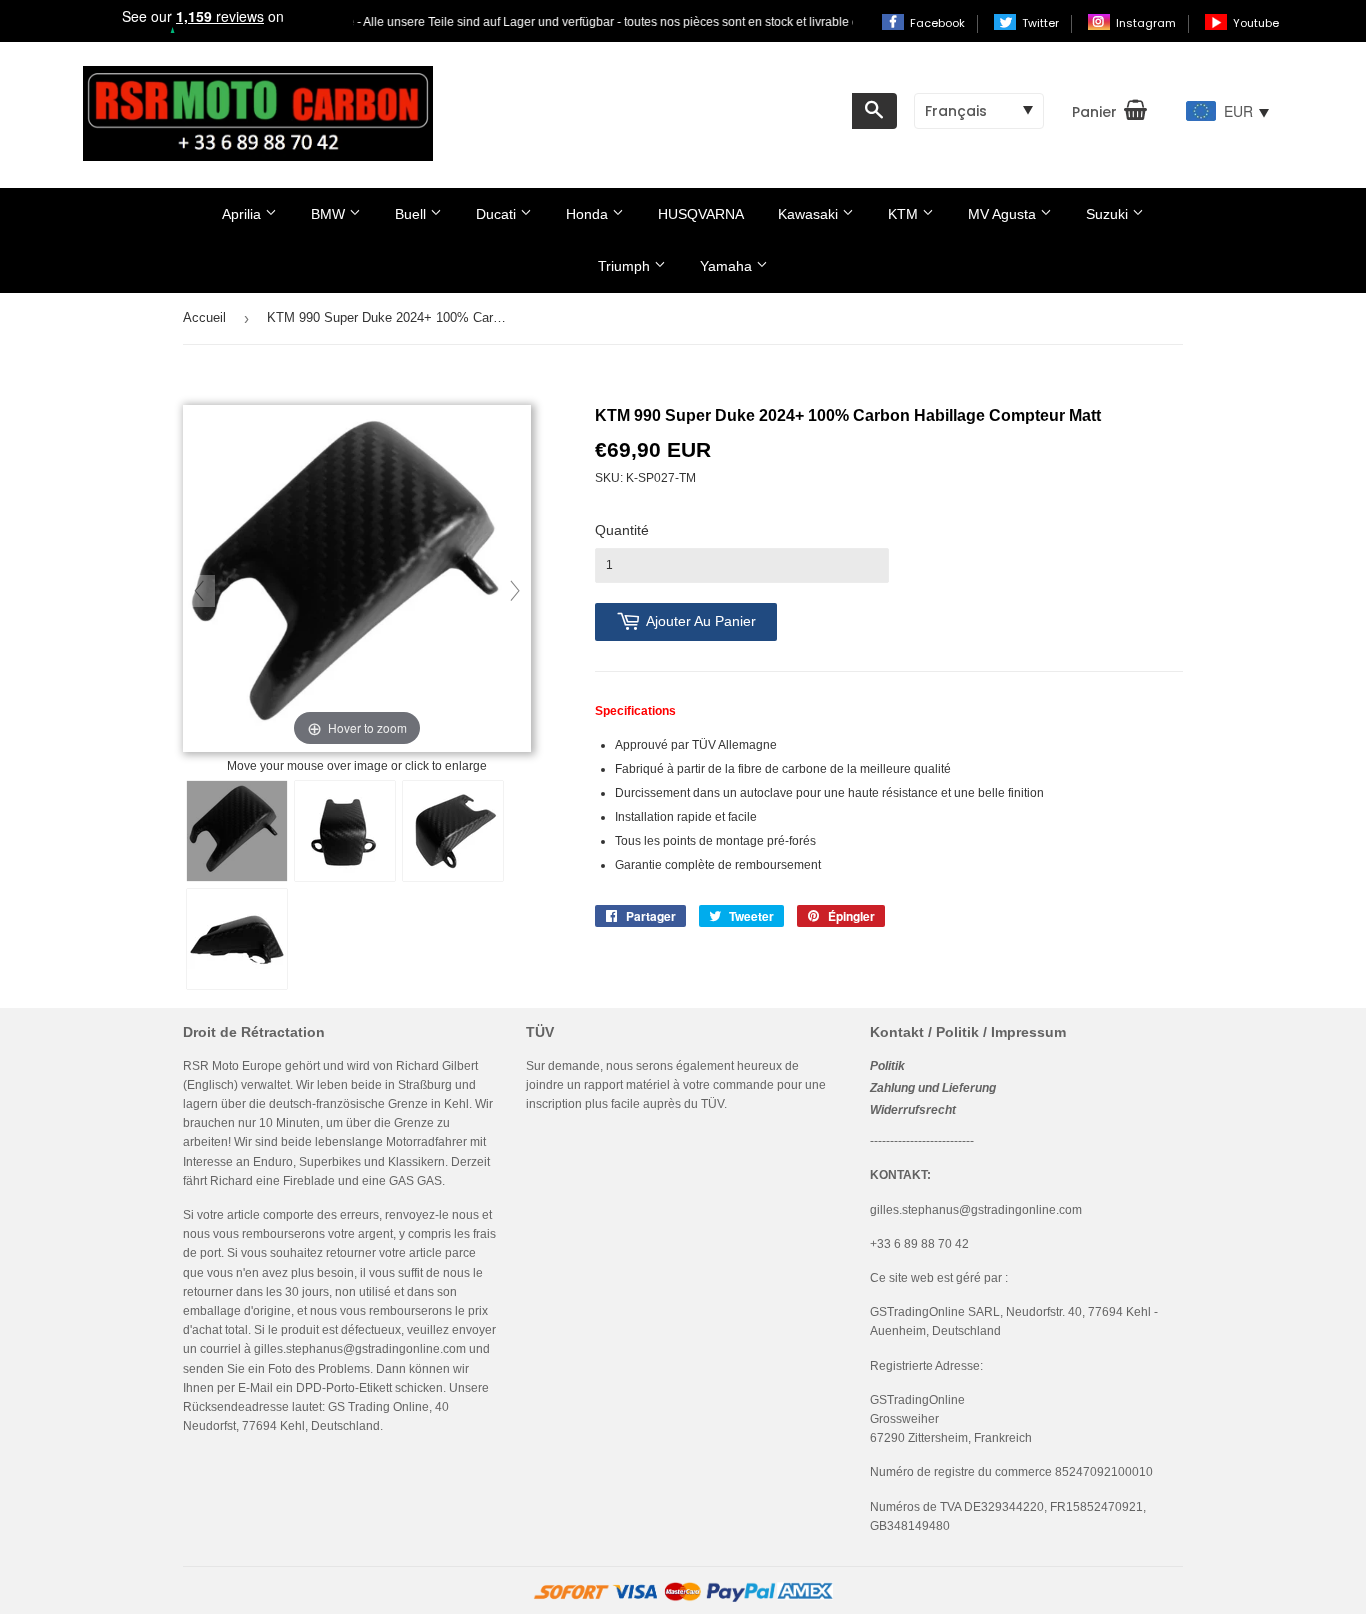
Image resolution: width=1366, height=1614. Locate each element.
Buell (412, 214)
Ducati (498, 214)
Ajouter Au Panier (701, 621)
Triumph (626, 266)
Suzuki (1109, 214)
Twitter (1042, 23)
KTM (905, 214)
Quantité (622, 530)
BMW (330, 214)
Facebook (939, 23)
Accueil (204, 317)
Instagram (1147, 23)
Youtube (1256, 23)
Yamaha (728, 266)
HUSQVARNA (701, 214)
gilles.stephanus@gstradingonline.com (360, 1349)
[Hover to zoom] (357, 580)
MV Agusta (1004, 214)
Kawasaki (810, 214)
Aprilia (243, 214)
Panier (1094, 112)
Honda (589, 214)
